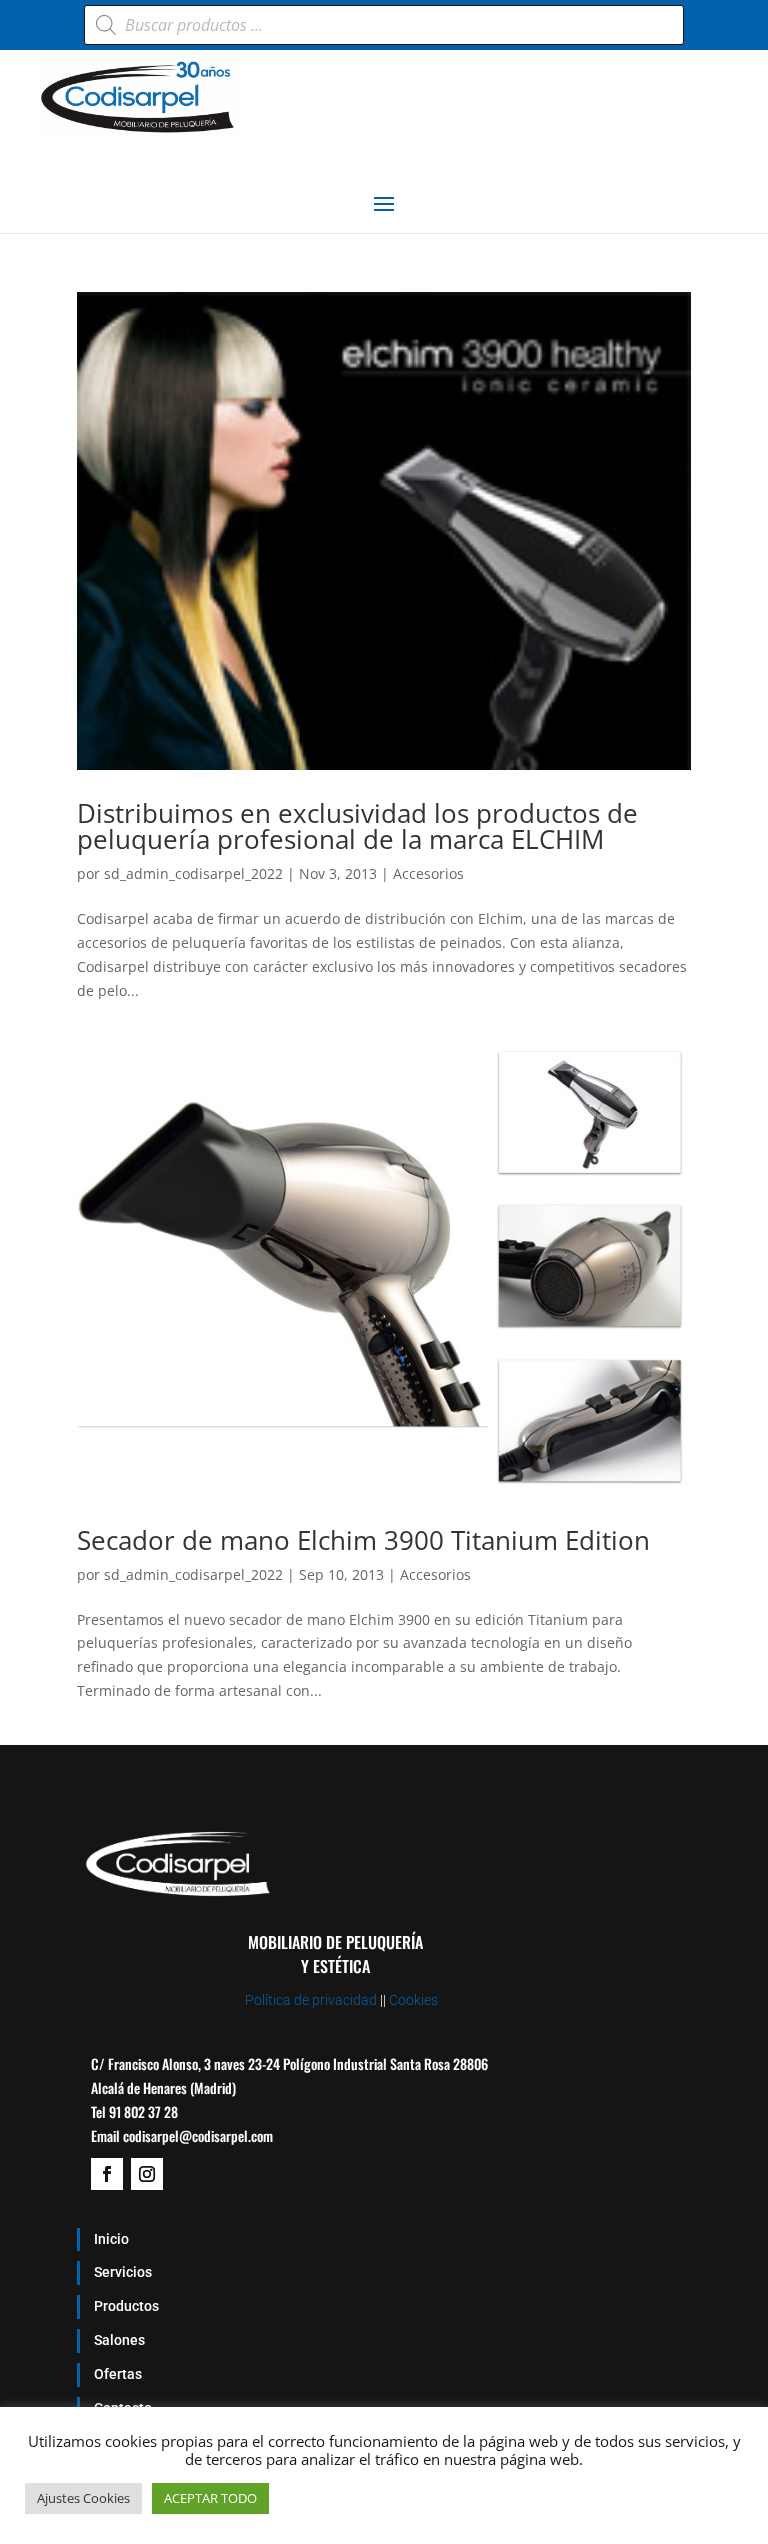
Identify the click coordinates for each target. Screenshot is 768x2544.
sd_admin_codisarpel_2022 (193, 873)
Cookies (413, 2000)
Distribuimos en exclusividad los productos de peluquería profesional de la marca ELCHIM (357, 826)
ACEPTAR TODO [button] (210, 2498)
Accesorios (428, 873)
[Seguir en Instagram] (147, 2174)
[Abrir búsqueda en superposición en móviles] (384, 25)
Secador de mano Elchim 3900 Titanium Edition (363, 1540)
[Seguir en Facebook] (107, 2174)
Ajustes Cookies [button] (83, 2498)
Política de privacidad (311, 2000)
